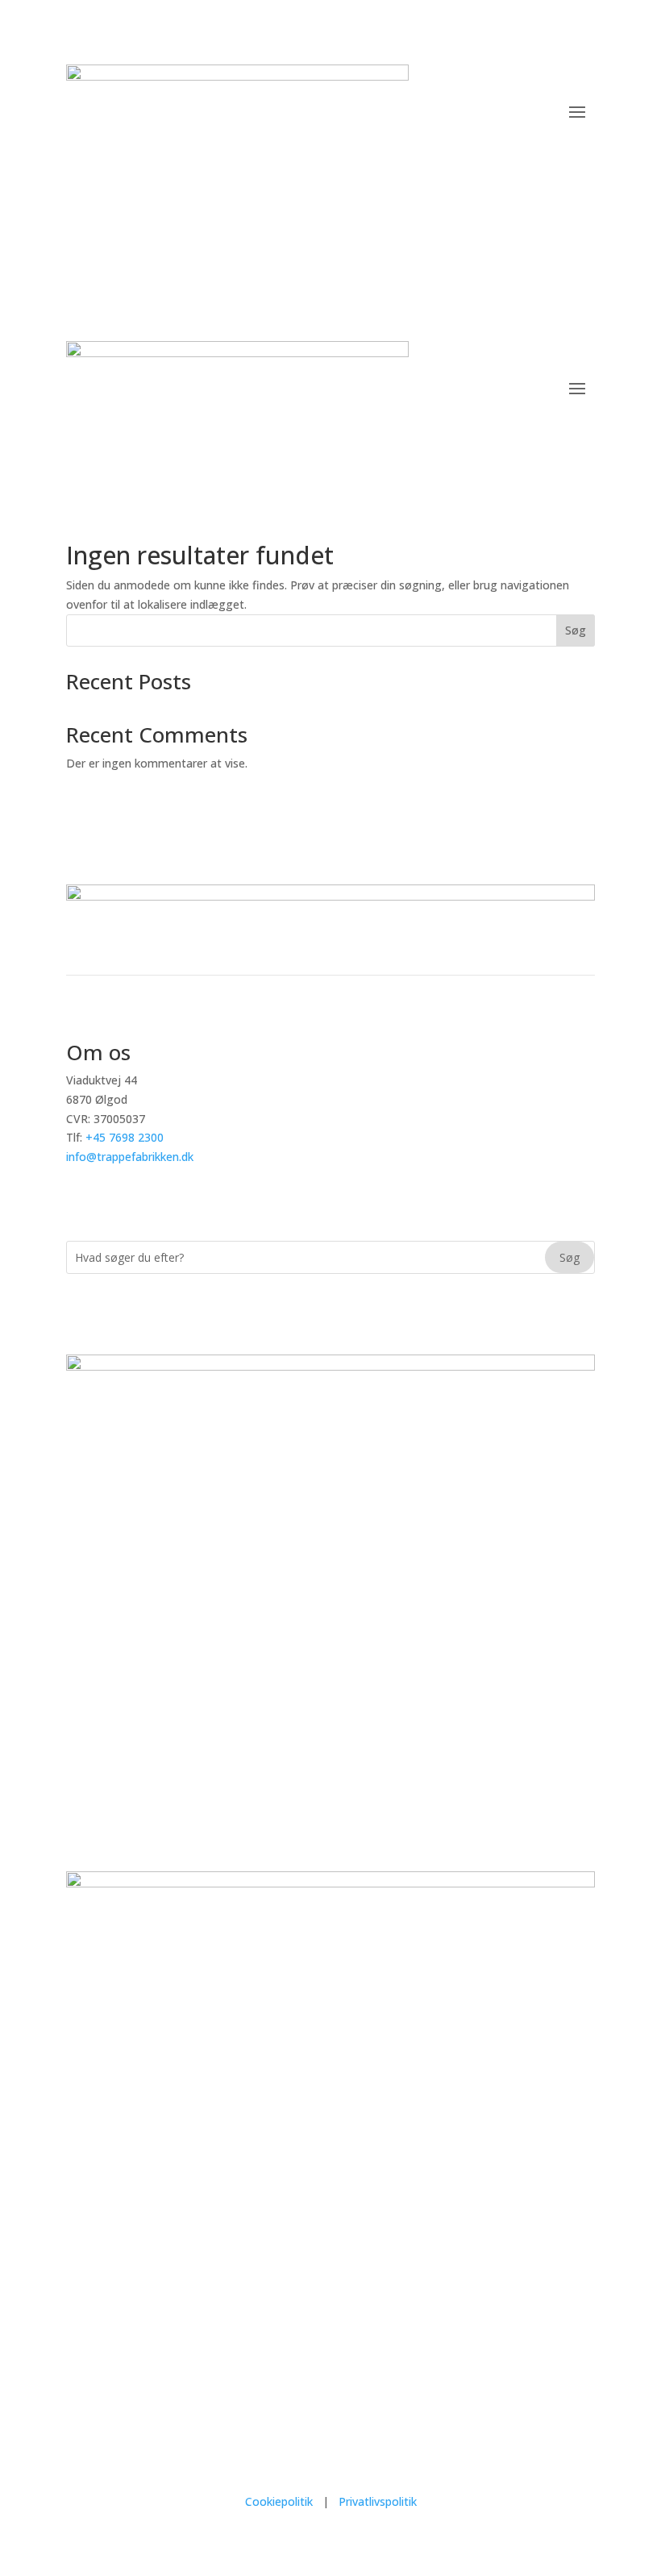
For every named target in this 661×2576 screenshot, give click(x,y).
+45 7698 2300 (125, 1137)
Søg (576, 630)
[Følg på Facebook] (550, 193)
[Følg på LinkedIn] (582, 193)
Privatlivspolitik (378, 2501)
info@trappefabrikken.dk (130, 1157)
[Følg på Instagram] (518, 193)
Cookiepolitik (281, 2501)
